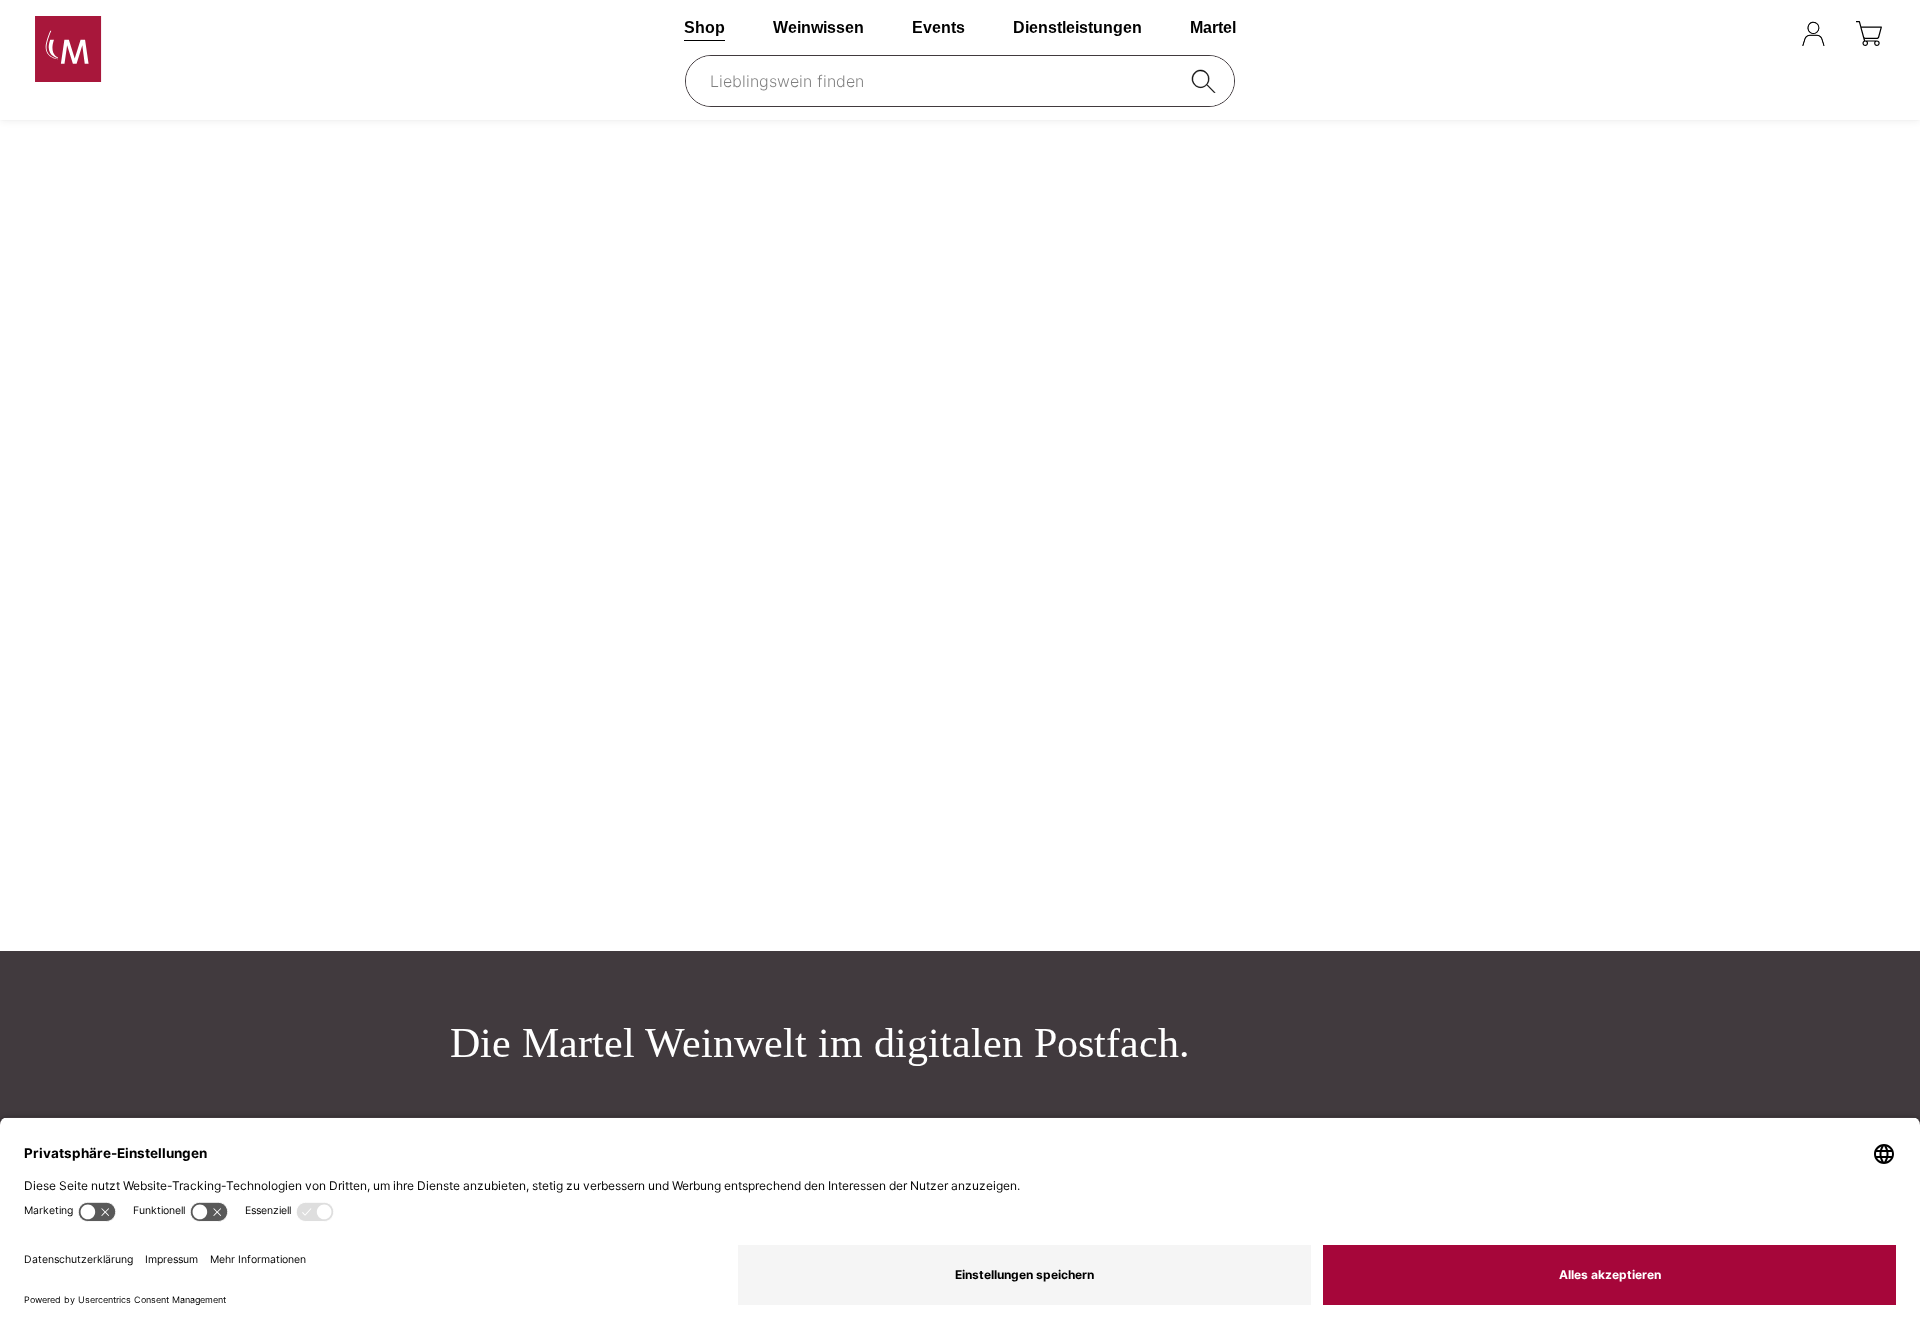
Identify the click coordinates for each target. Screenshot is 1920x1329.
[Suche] (1207, 81)
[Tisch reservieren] (1761, 33)
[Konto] (1813, 33)
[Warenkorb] (1870, 33)
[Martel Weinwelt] (174, 49)
